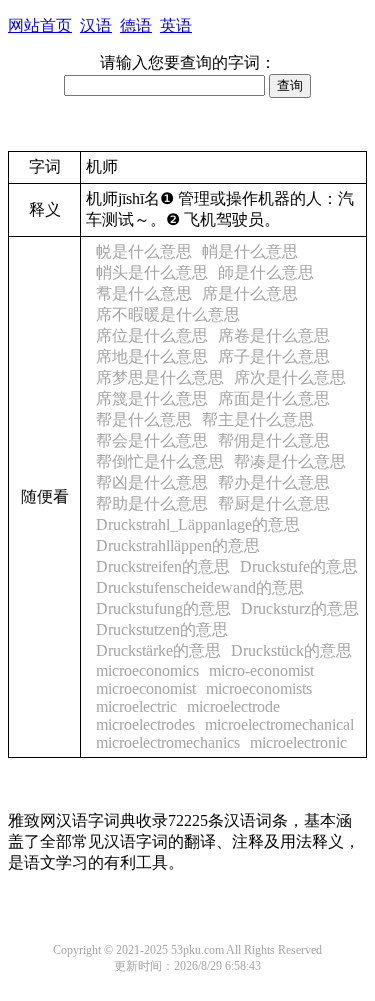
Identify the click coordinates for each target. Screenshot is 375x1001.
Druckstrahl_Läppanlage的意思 (198, 524)
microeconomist (146, 688)
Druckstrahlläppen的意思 (178, 545)
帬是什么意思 (144, 293)
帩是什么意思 (250, 251)
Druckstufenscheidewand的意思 (200, 587)
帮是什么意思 (144, 419)
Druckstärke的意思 (158, 650)
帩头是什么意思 (152, 272)
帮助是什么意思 (152, 503)
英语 (176, 25)
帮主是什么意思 (258, 419)
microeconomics (147, 670)
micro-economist (261, 670)
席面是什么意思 (274, 398)
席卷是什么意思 (274, 335)
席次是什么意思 (290, 377)
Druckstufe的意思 (299, 566)
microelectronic (298, 742)
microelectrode (233, 706)
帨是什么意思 (144, 251)
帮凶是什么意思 (152, 482)
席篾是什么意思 (152, 398)
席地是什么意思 (152, 356)
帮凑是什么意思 (290, 461)
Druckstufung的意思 (163, 608)
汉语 (96, 25)
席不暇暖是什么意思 (168, 314)
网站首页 (40, 25)
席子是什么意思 (274, 356)
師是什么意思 (266, 272)
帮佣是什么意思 (274, 440)
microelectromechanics (168, 742)
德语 (136, 25)
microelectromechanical (279, 724)
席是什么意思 (250, 293)
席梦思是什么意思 (160, 377)
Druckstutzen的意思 (162, 629)
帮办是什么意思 (274, 482)
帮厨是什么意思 (274, 503)
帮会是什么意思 (152, 440)
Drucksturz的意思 (300, 608)
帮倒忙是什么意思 (160, 461)
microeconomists (259, 688)
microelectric (136, 706)
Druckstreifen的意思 (163, 566)
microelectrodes (145, 724)
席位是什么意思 (152, 335)
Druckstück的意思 (291, 650)
